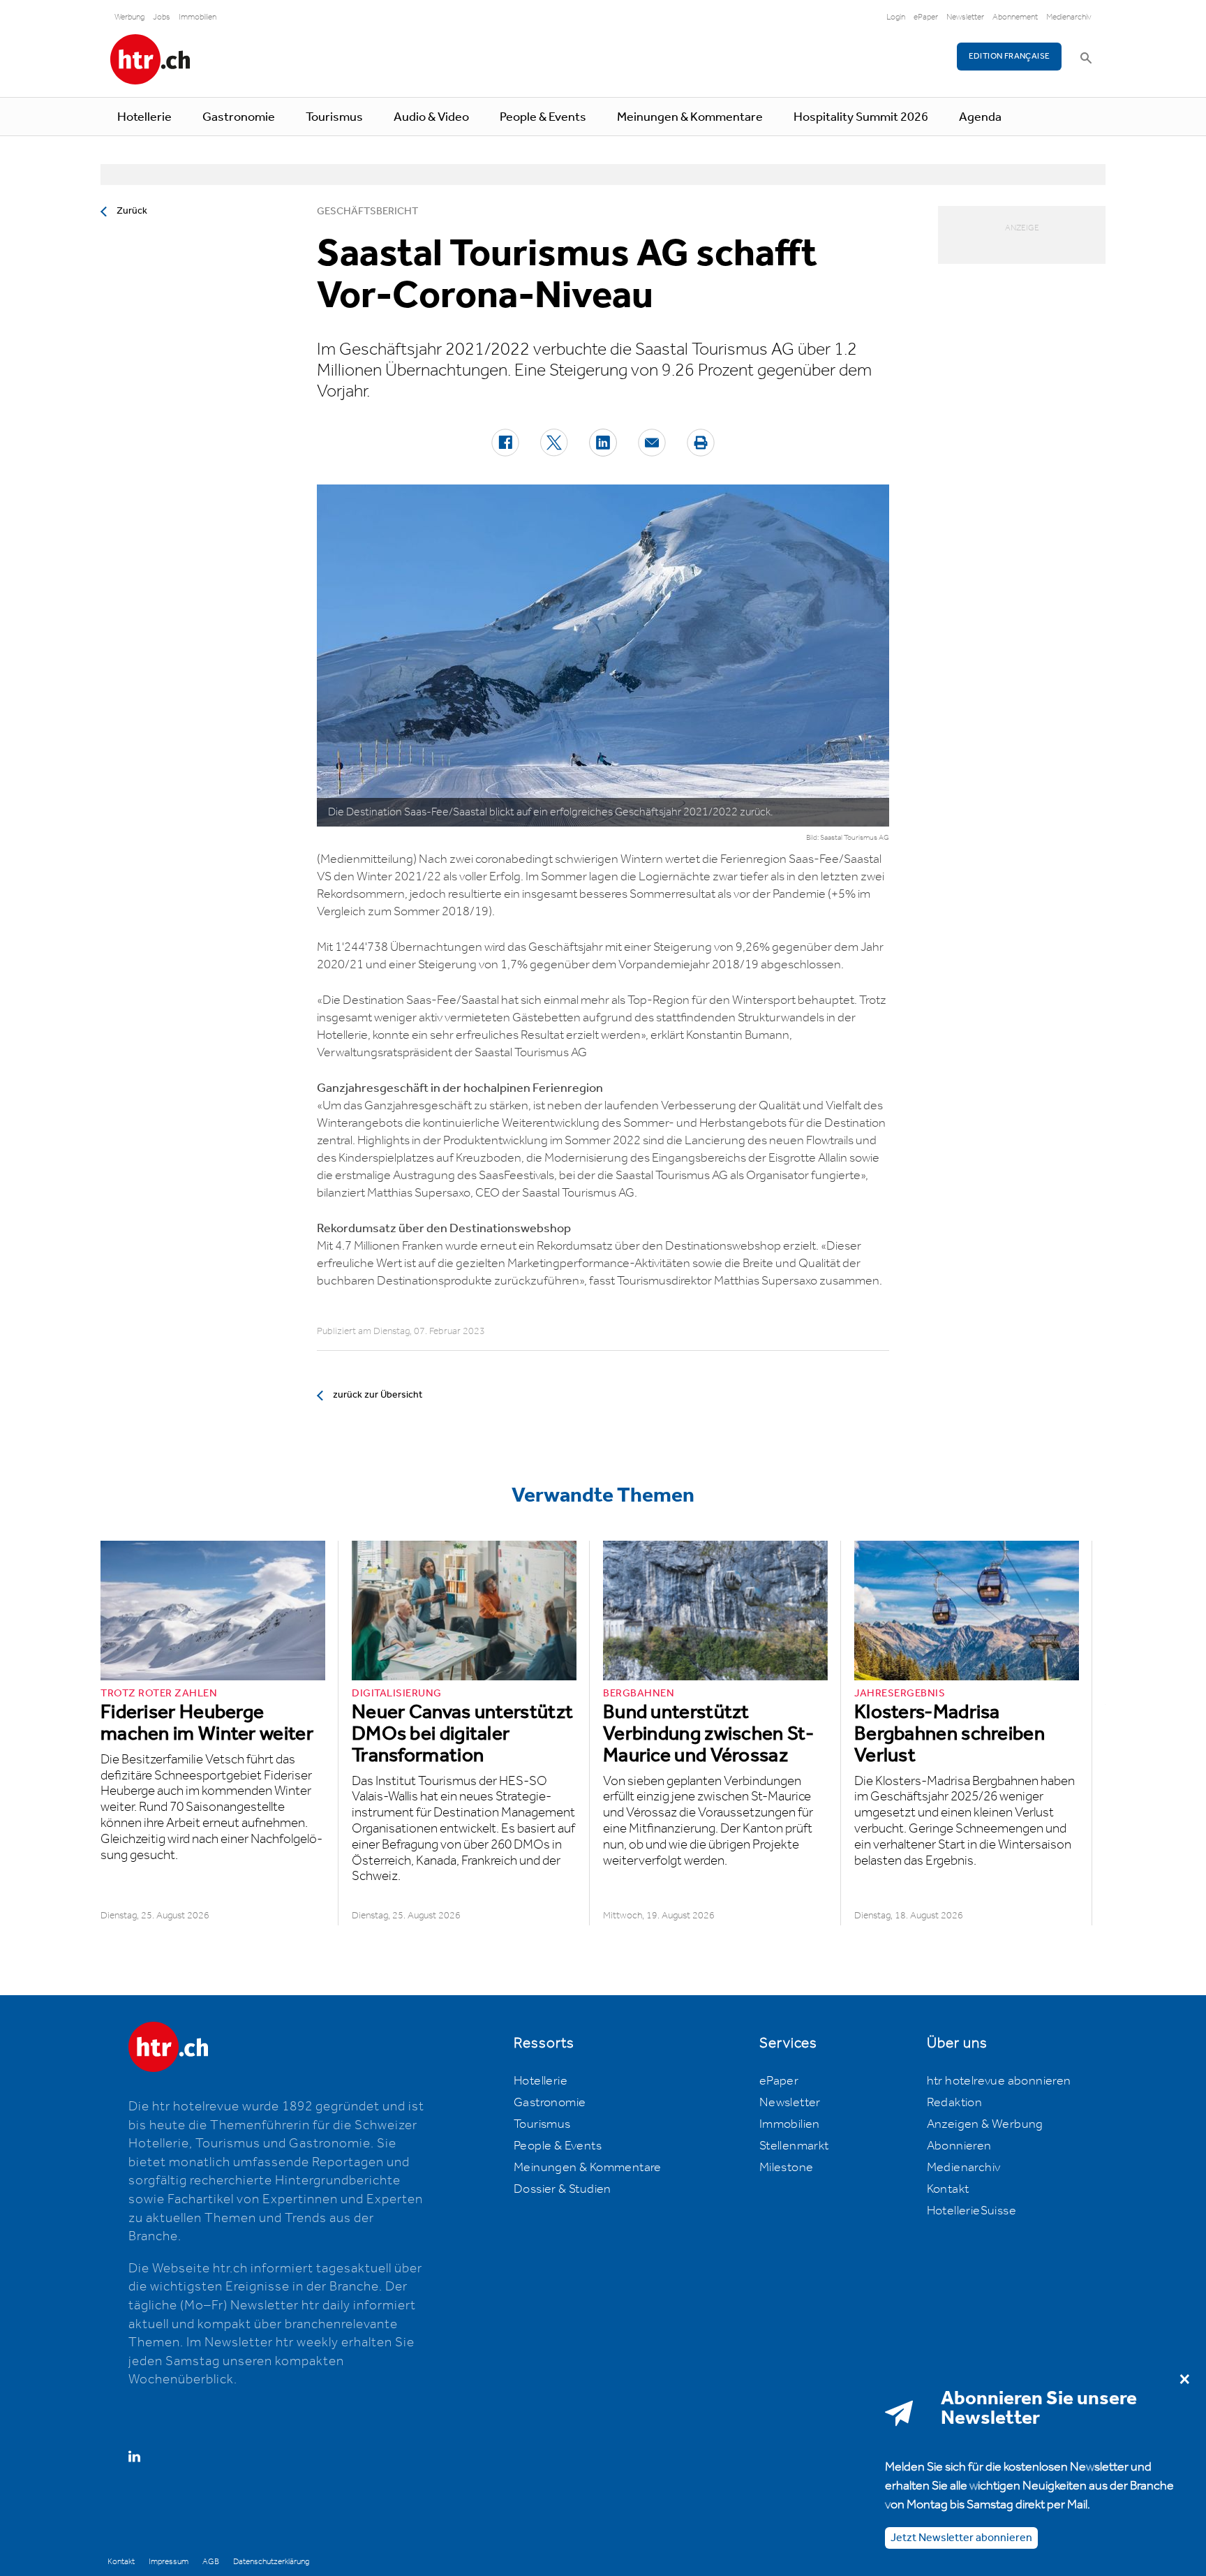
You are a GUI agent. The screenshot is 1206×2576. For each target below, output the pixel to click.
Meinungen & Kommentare (690, 117)
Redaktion (955, 2103)
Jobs (162, 17)
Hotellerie (144, 117)
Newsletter (965, 17)
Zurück (132, 211)
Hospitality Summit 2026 (861, 117)
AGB (211, 2562)
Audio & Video (431, 117)
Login (896, 17)
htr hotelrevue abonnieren (999, 2081)
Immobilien (198, 17)
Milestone (787, 2168)
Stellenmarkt (794, 2146)
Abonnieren (959, 2146)
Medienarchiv (1069, 17)
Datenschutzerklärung (271, 2562)
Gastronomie (239, 117)
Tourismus (334, 117)
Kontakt (948, 2189)
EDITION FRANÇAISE (1010, 56)
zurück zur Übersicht (378, 1395)
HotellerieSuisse (971, 2211)
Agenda (980, 117)
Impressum (169, 2562)
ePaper (926, 17)
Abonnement (1015, 17)
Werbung (129, 17)
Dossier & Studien (563, 2189)
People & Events (543, 117)
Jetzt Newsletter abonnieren (961, 2537)
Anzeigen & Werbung (985, 2124)
